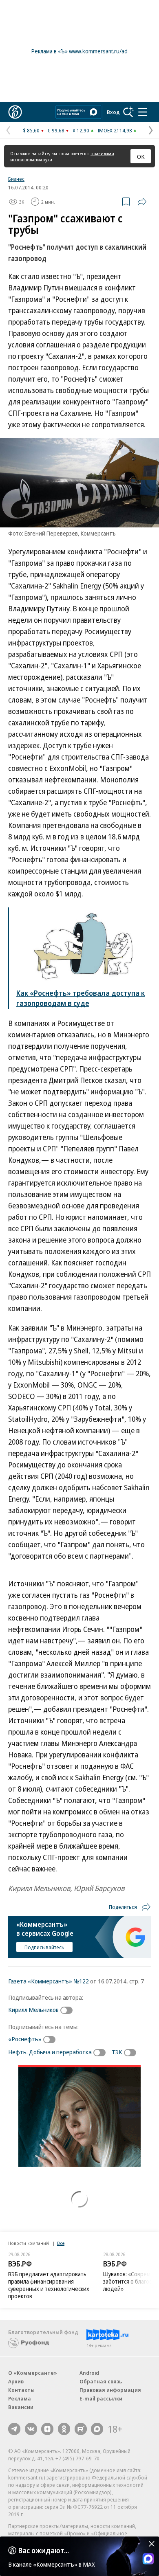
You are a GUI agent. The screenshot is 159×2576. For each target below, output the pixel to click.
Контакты (21, 2390)
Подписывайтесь (44, 1947)
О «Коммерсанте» (33, 2373)
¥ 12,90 (81, 130)
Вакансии (21, 2407)
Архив (16, 2381)
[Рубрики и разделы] (143, 112)
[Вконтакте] (31, 2429)
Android (89, 2373)
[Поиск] (128, 112)
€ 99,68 (56, 130)
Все (61, 2243)
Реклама (20, 2398)
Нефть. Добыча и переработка (50, 2052)
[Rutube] (81, 2429)
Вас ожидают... (44, 2550)
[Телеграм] (14, 2429)
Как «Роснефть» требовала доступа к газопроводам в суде (81, 998)
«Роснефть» (25, 2039)
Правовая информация (110, 2390)
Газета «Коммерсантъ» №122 (49, 1981)
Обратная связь (101, 2381)
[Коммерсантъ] (15, 112)
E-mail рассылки (101, 2398)
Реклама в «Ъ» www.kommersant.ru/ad (79, 51)
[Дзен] (47, 2429)
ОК (141, 156)
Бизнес (16, 179)
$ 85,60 (31, 130)
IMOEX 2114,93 (115, 130)
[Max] (97, 2429)
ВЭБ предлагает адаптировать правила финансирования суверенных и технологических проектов (49, 2285)
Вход (113, 112)
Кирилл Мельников (33, 2009)
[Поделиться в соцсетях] (142, 202)
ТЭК (117, 2052)
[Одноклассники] (64, 2429)
